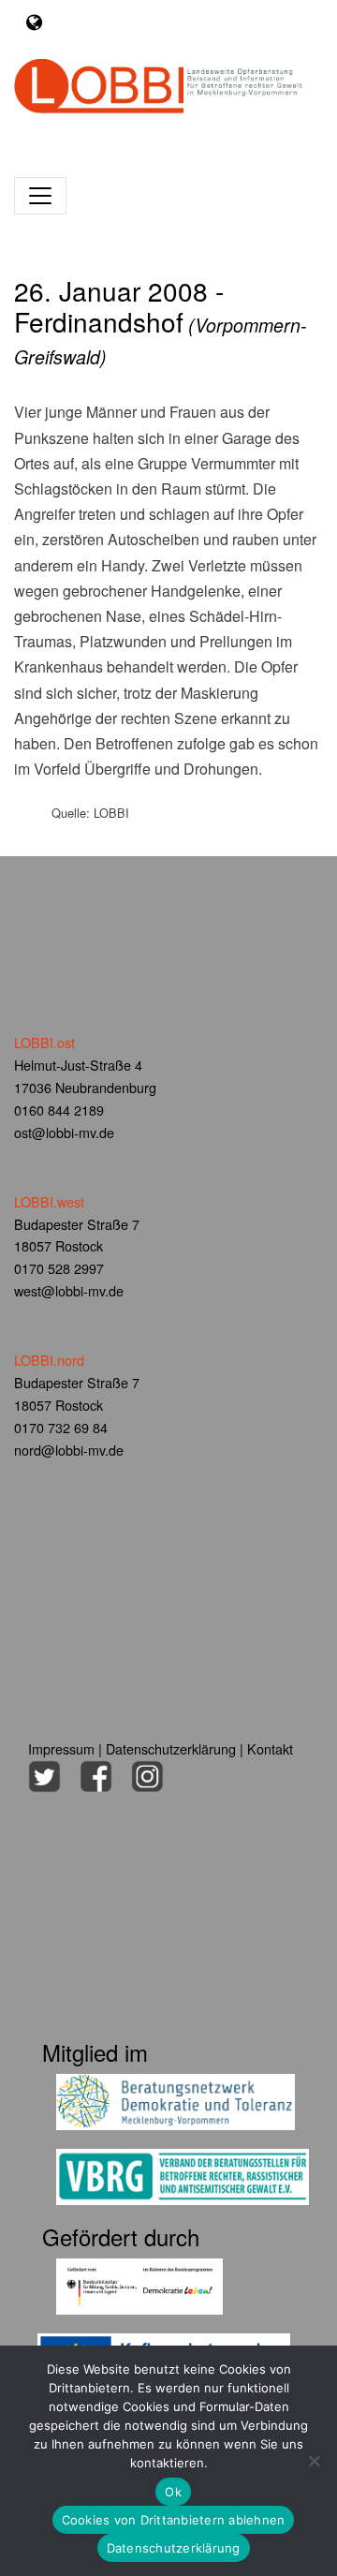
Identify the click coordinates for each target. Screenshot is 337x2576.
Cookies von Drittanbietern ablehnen (174, 2520)
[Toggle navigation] (34, 22)
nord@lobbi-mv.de (69, 1450)
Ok (173, 2492)
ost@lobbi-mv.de (64, 1132)
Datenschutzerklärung (171, 1748)
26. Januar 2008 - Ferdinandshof (161, 321)
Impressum (61, 1748)
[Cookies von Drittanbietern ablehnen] (314, 2461)
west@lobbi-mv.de (69, 1290)
